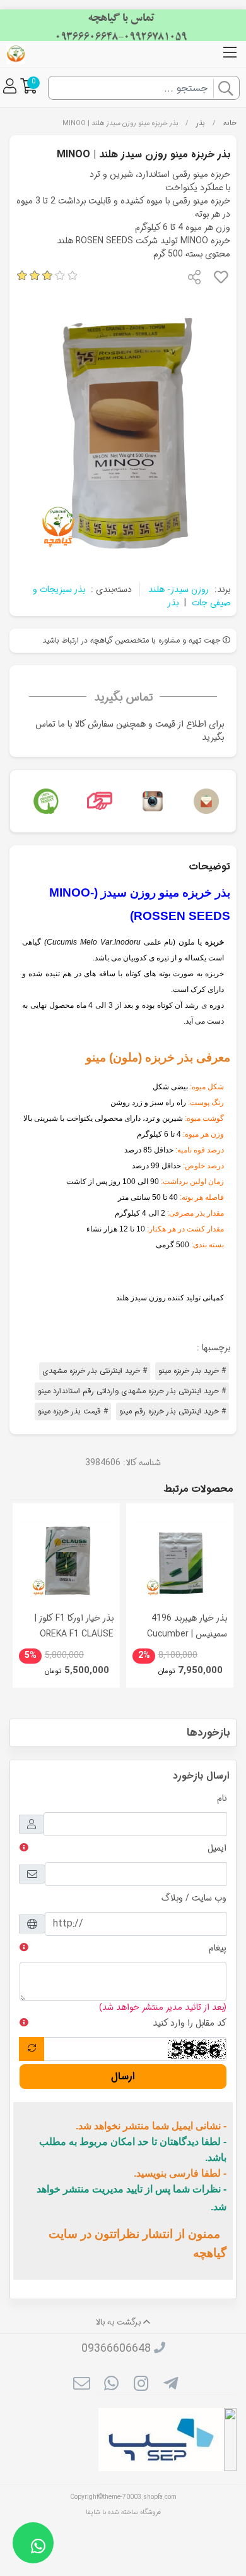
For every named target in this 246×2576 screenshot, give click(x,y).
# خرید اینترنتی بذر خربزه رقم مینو (173, 1411)
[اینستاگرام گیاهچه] (150, 801)
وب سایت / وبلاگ (194, 1898)
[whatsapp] (111, 2385)
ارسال (123, 2077)
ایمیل (217, 1848)
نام (222, 1798)
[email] (81, 2385)
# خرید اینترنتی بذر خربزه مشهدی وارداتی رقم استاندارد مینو (132, 1391)
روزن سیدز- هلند (179, 590)
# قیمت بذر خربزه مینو (73, 1411)
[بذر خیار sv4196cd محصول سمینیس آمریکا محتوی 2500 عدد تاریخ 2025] (180, 1557)
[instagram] (141, 2385)
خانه (230, 123)
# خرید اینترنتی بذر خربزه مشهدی (95, 1371)
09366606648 (116, 2349)
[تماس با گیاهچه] (203, 801)
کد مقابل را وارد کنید (190, 2023)
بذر (200, 123)
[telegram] (171, 2385)
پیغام (218, 1948)
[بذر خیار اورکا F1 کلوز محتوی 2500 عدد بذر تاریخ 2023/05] (66, 1557)
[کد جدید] (32, 2049)
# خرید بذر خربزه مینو (192, 1371)
